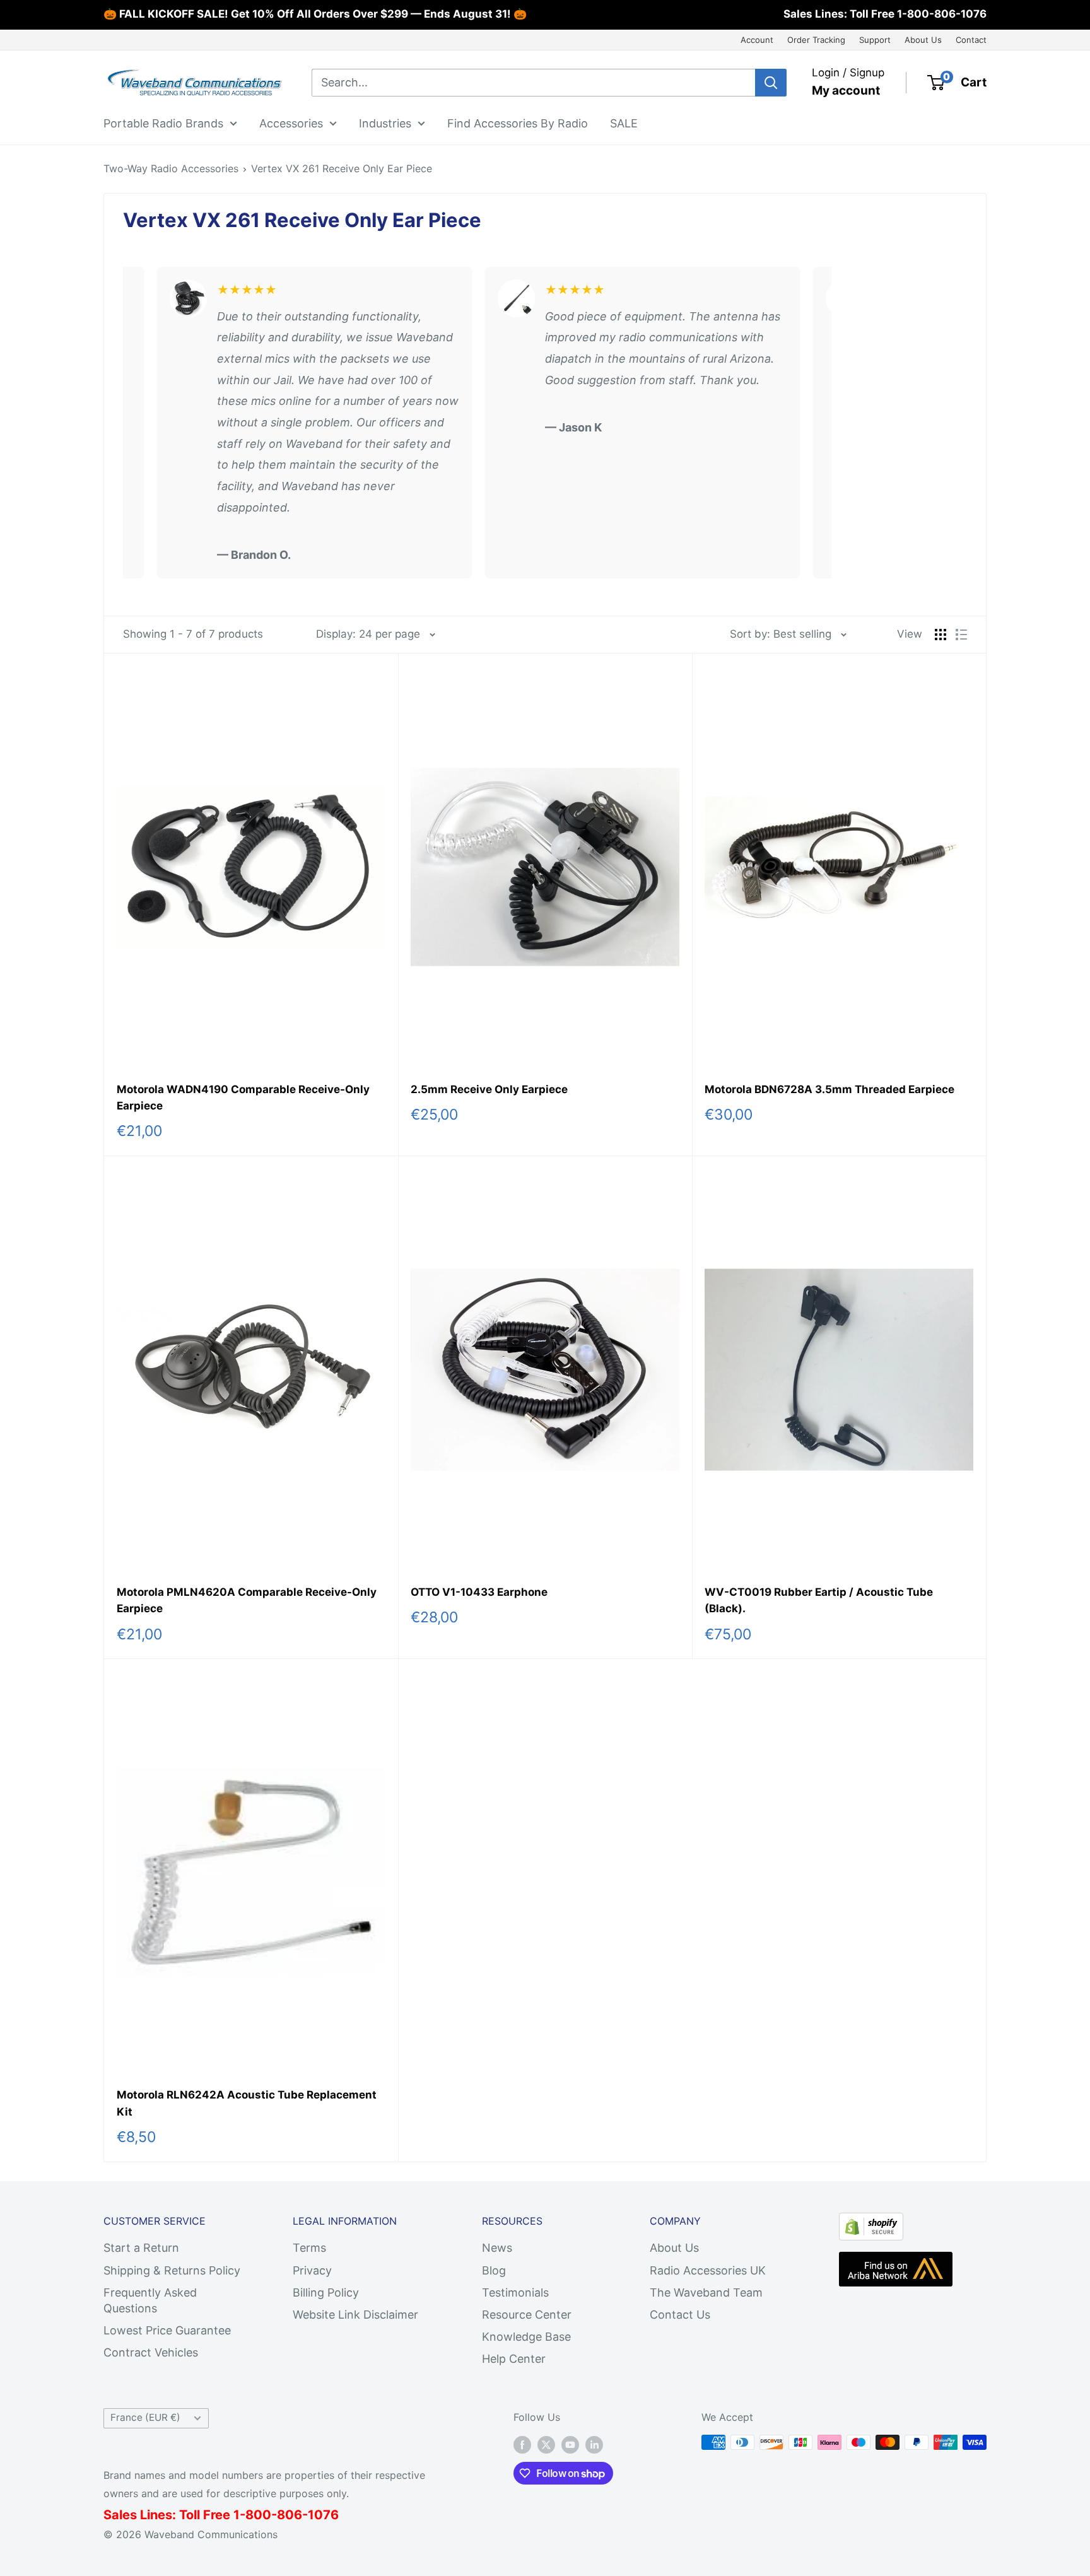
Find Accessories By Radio (518, 123)
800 (258, 2515)
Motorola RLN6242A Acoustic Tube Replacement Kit (247, 2103)
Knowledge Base (526, 2337)
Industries (385, 123)
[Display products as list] (961, 635)
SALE (624, 123)
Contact (971, 40)
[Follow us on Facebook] (522, 2444)
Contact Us (680, 2315)
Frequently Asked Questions (150, 2300)
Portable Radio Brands (163, 123)
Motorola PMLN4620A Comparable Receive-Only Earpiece (247, 1600)
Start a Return (141, 2248)
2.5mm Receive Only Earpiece (489, 1089)
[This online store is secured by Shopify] (871, 2223)
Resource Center (527, 2315)
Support (875, 40)
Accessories (291, 123)
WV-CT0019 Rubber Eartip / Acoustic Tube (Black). (819, 1600)
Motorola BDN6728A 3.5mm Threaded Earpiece (829, 1089)
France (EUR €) (145, 2417)
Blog (494, 2270)
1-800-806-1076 (942, 14)
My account (846, 91)
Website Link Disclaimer (355, 2315)
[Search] (771, 83)
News (497, 2248)
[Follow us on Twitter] (546, 2444)
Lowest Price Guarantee (167, 2330)
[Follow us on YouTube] (570, 2444)
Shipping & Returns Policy (172, 2270)
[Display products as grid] (941, 635)
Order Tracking (816, 40)
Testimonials (515, 2292)
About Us (923, 40)
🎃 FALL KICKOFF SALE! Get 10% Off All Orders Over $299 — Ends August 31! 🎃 (315, 14)
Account (757, 40)
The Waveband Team (706, 2292)
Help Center (514, 2359)
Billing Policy (326, 2292)
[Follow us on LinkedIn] (594, 2444)
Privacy (312, 2270)
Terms (309, 2248)
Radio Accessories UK (708, 2270)
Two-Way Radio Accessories (171, 168)
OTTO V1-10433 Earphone (479, 1592)
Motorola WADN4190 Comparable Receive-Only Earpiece (243, 1098)
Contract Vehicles (151, 2352)
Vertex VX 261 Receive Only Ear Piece (342, 168)
